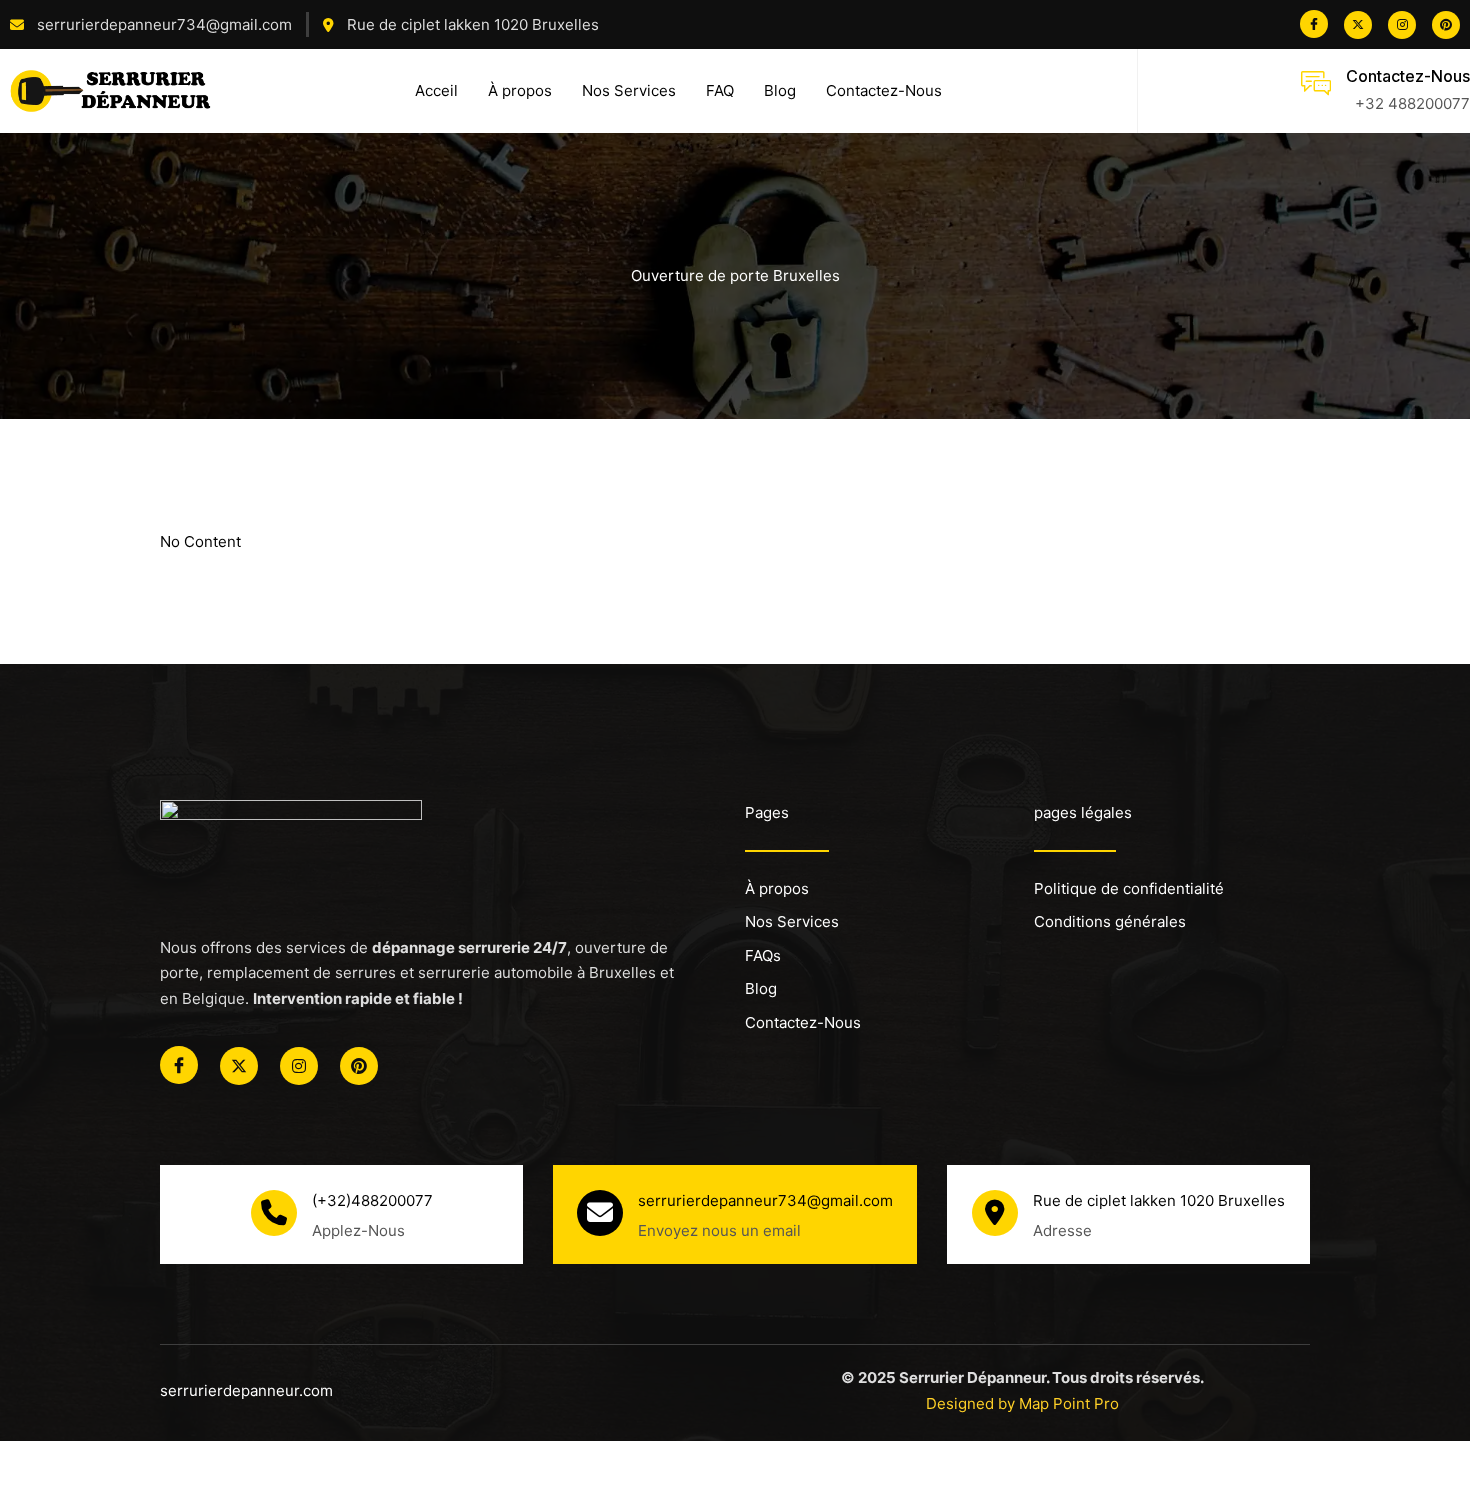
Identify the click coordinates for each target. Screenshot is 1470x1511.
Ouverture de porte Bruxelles (735, 275)
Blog (780, 90)
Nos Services (629, 90)
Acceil (436, 90)
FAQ (720, 90)
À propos (520, 90)
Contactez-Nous (884, 90)
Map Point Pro (1069, 1403)
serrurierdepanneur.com (246, 1390)
